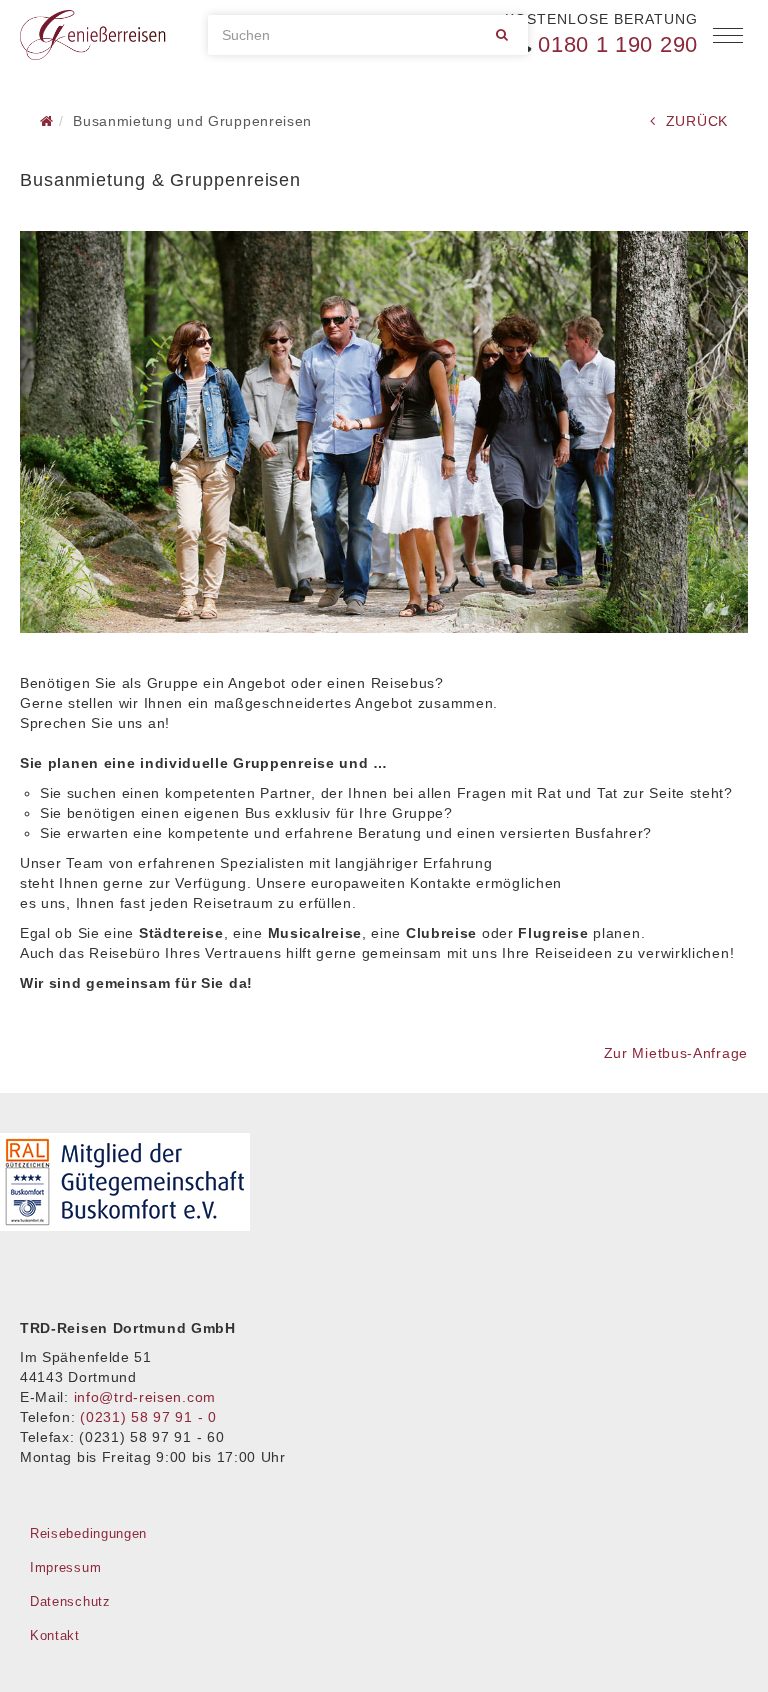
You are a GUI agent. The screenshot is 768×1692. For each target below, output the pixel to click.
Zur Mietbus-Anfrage (676, 1053)
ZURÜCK (697, 121)
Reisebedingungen (88, 1533)
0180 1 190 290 (618, 44)
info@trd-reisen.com (145, 1397)
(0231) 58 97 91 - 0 (148, 1417)
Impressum (65, 1567)
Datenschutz (70, 1601)
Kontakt (55, 1635)
